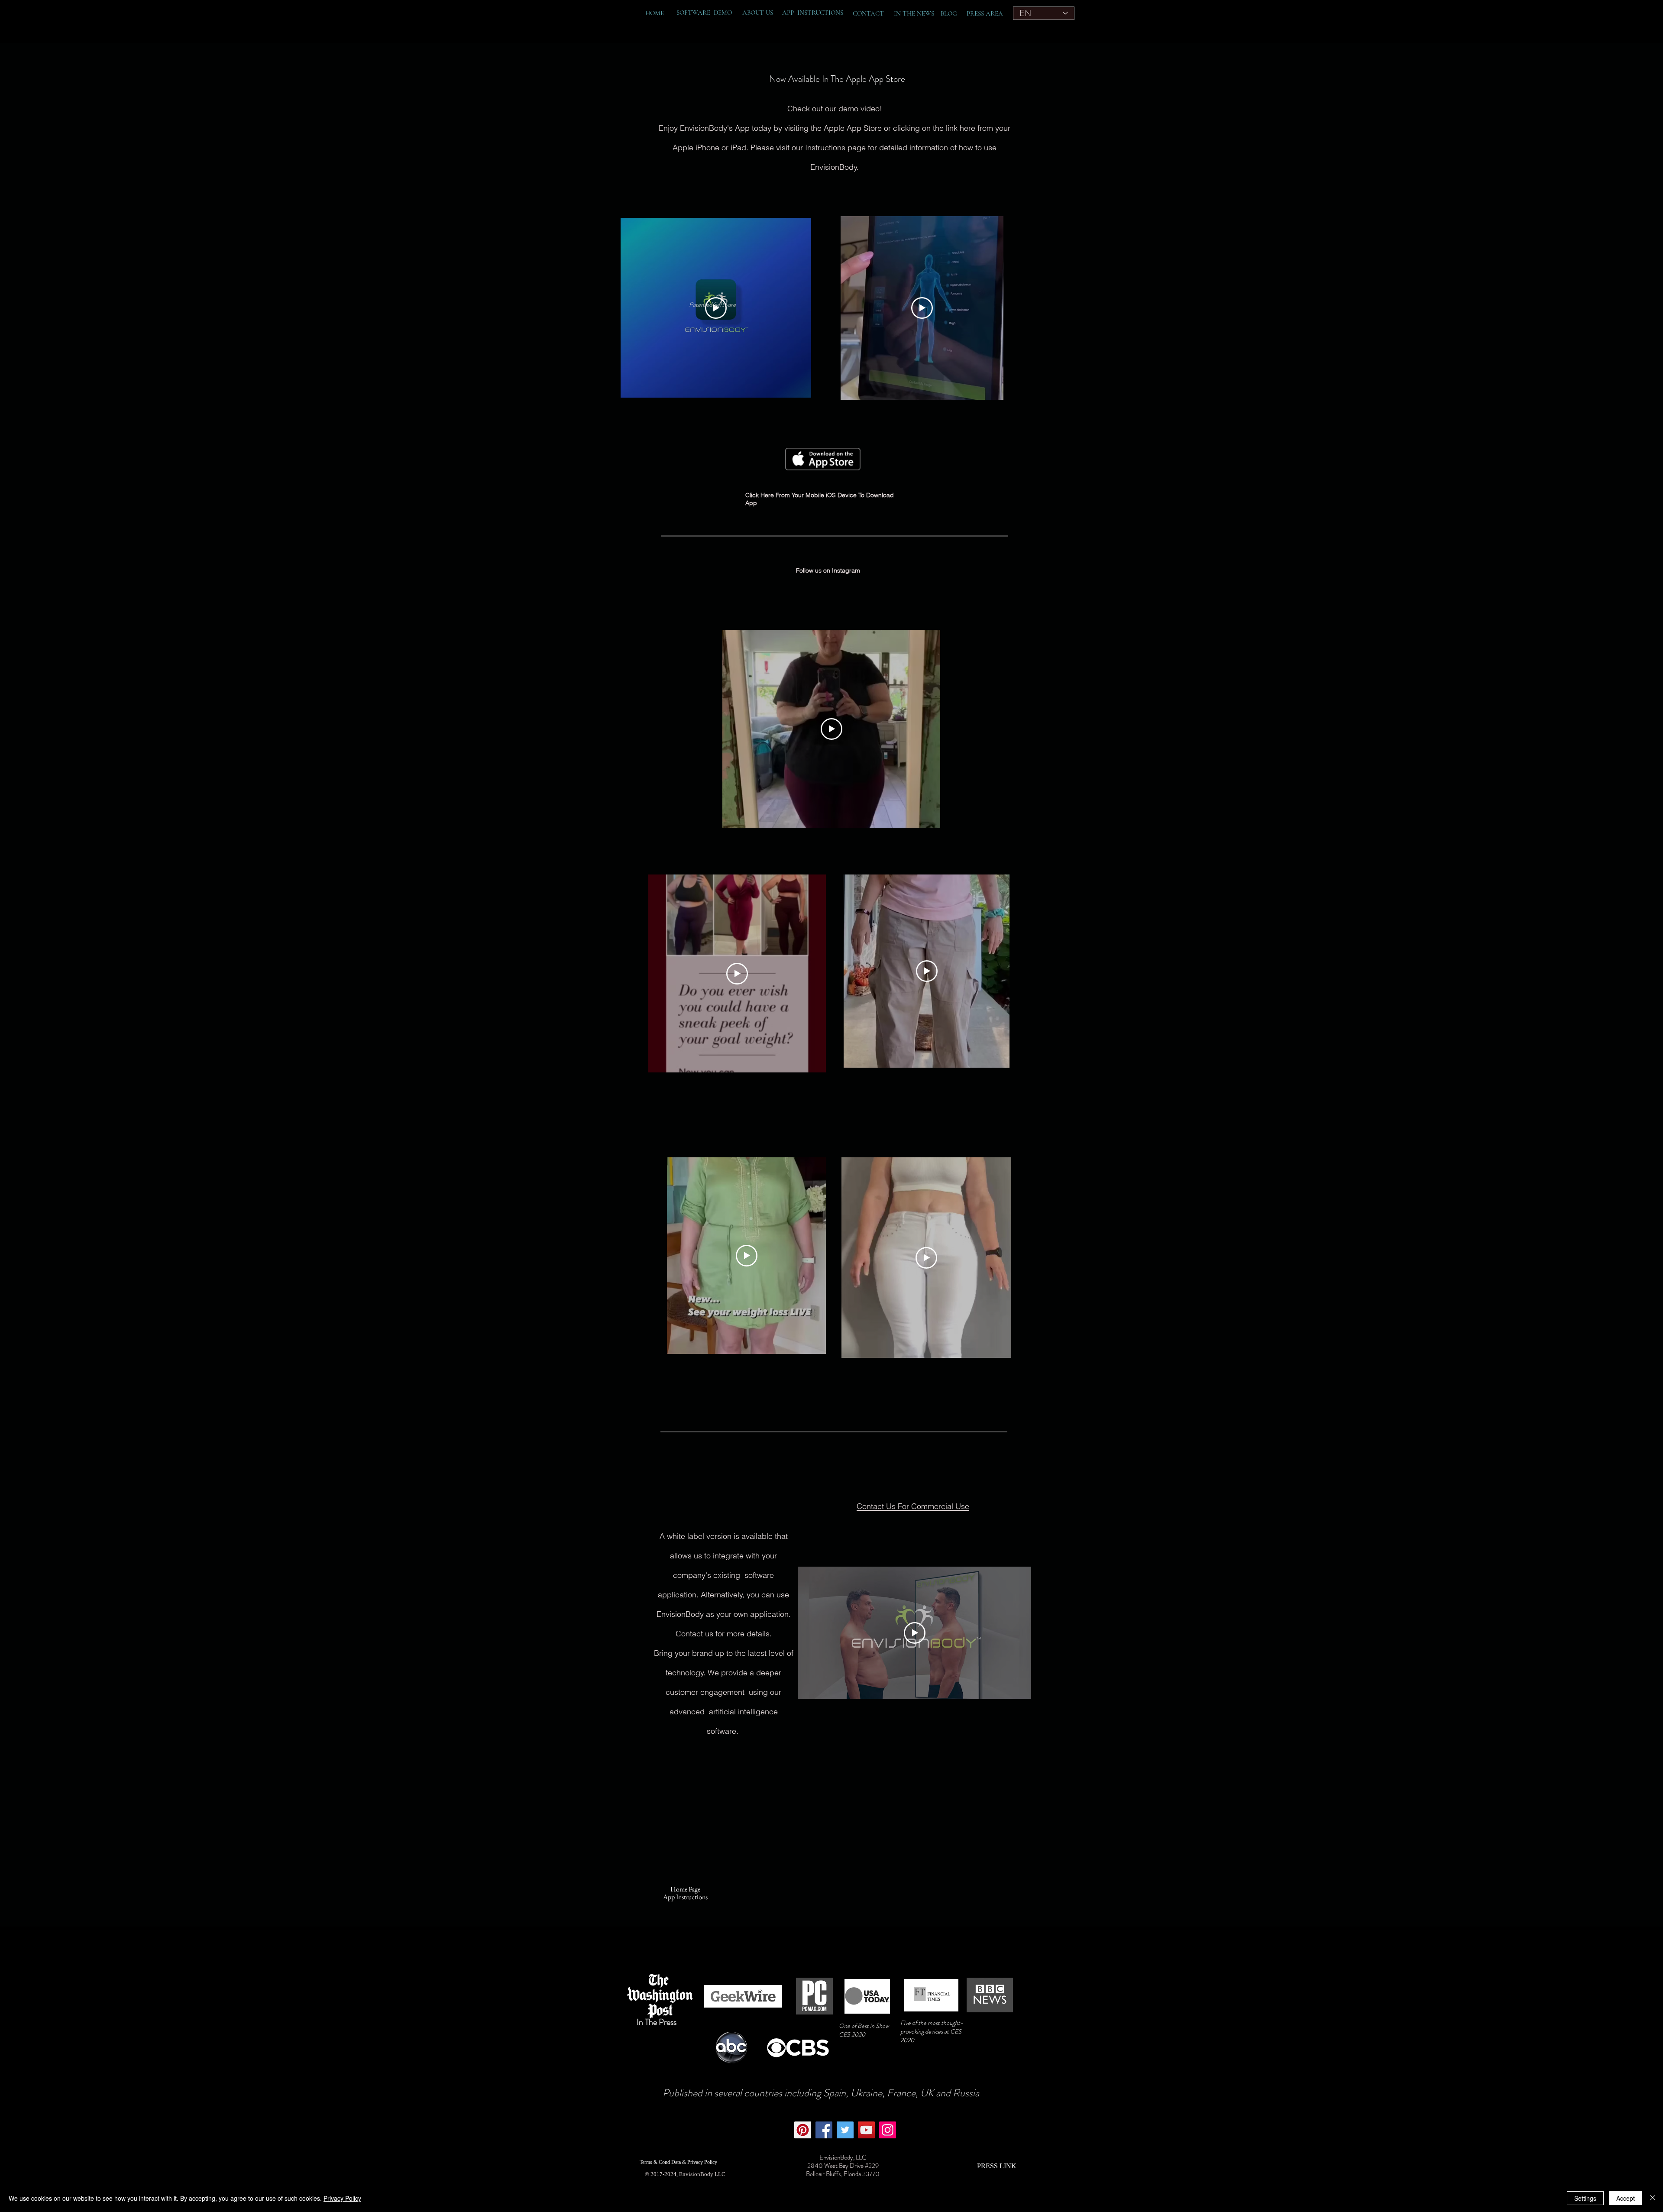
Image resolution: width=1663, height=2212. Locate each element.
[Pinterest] (803, 2130)
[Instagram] (888, 2130)
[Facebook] (824, 2130)
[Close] (1653, 2198)
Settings (1585, 2198)
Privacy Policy (342, 2198)
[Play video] (922, 308)
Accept (1626, 2198)
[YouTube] (866, 2130)
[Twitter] (845, 2130)
